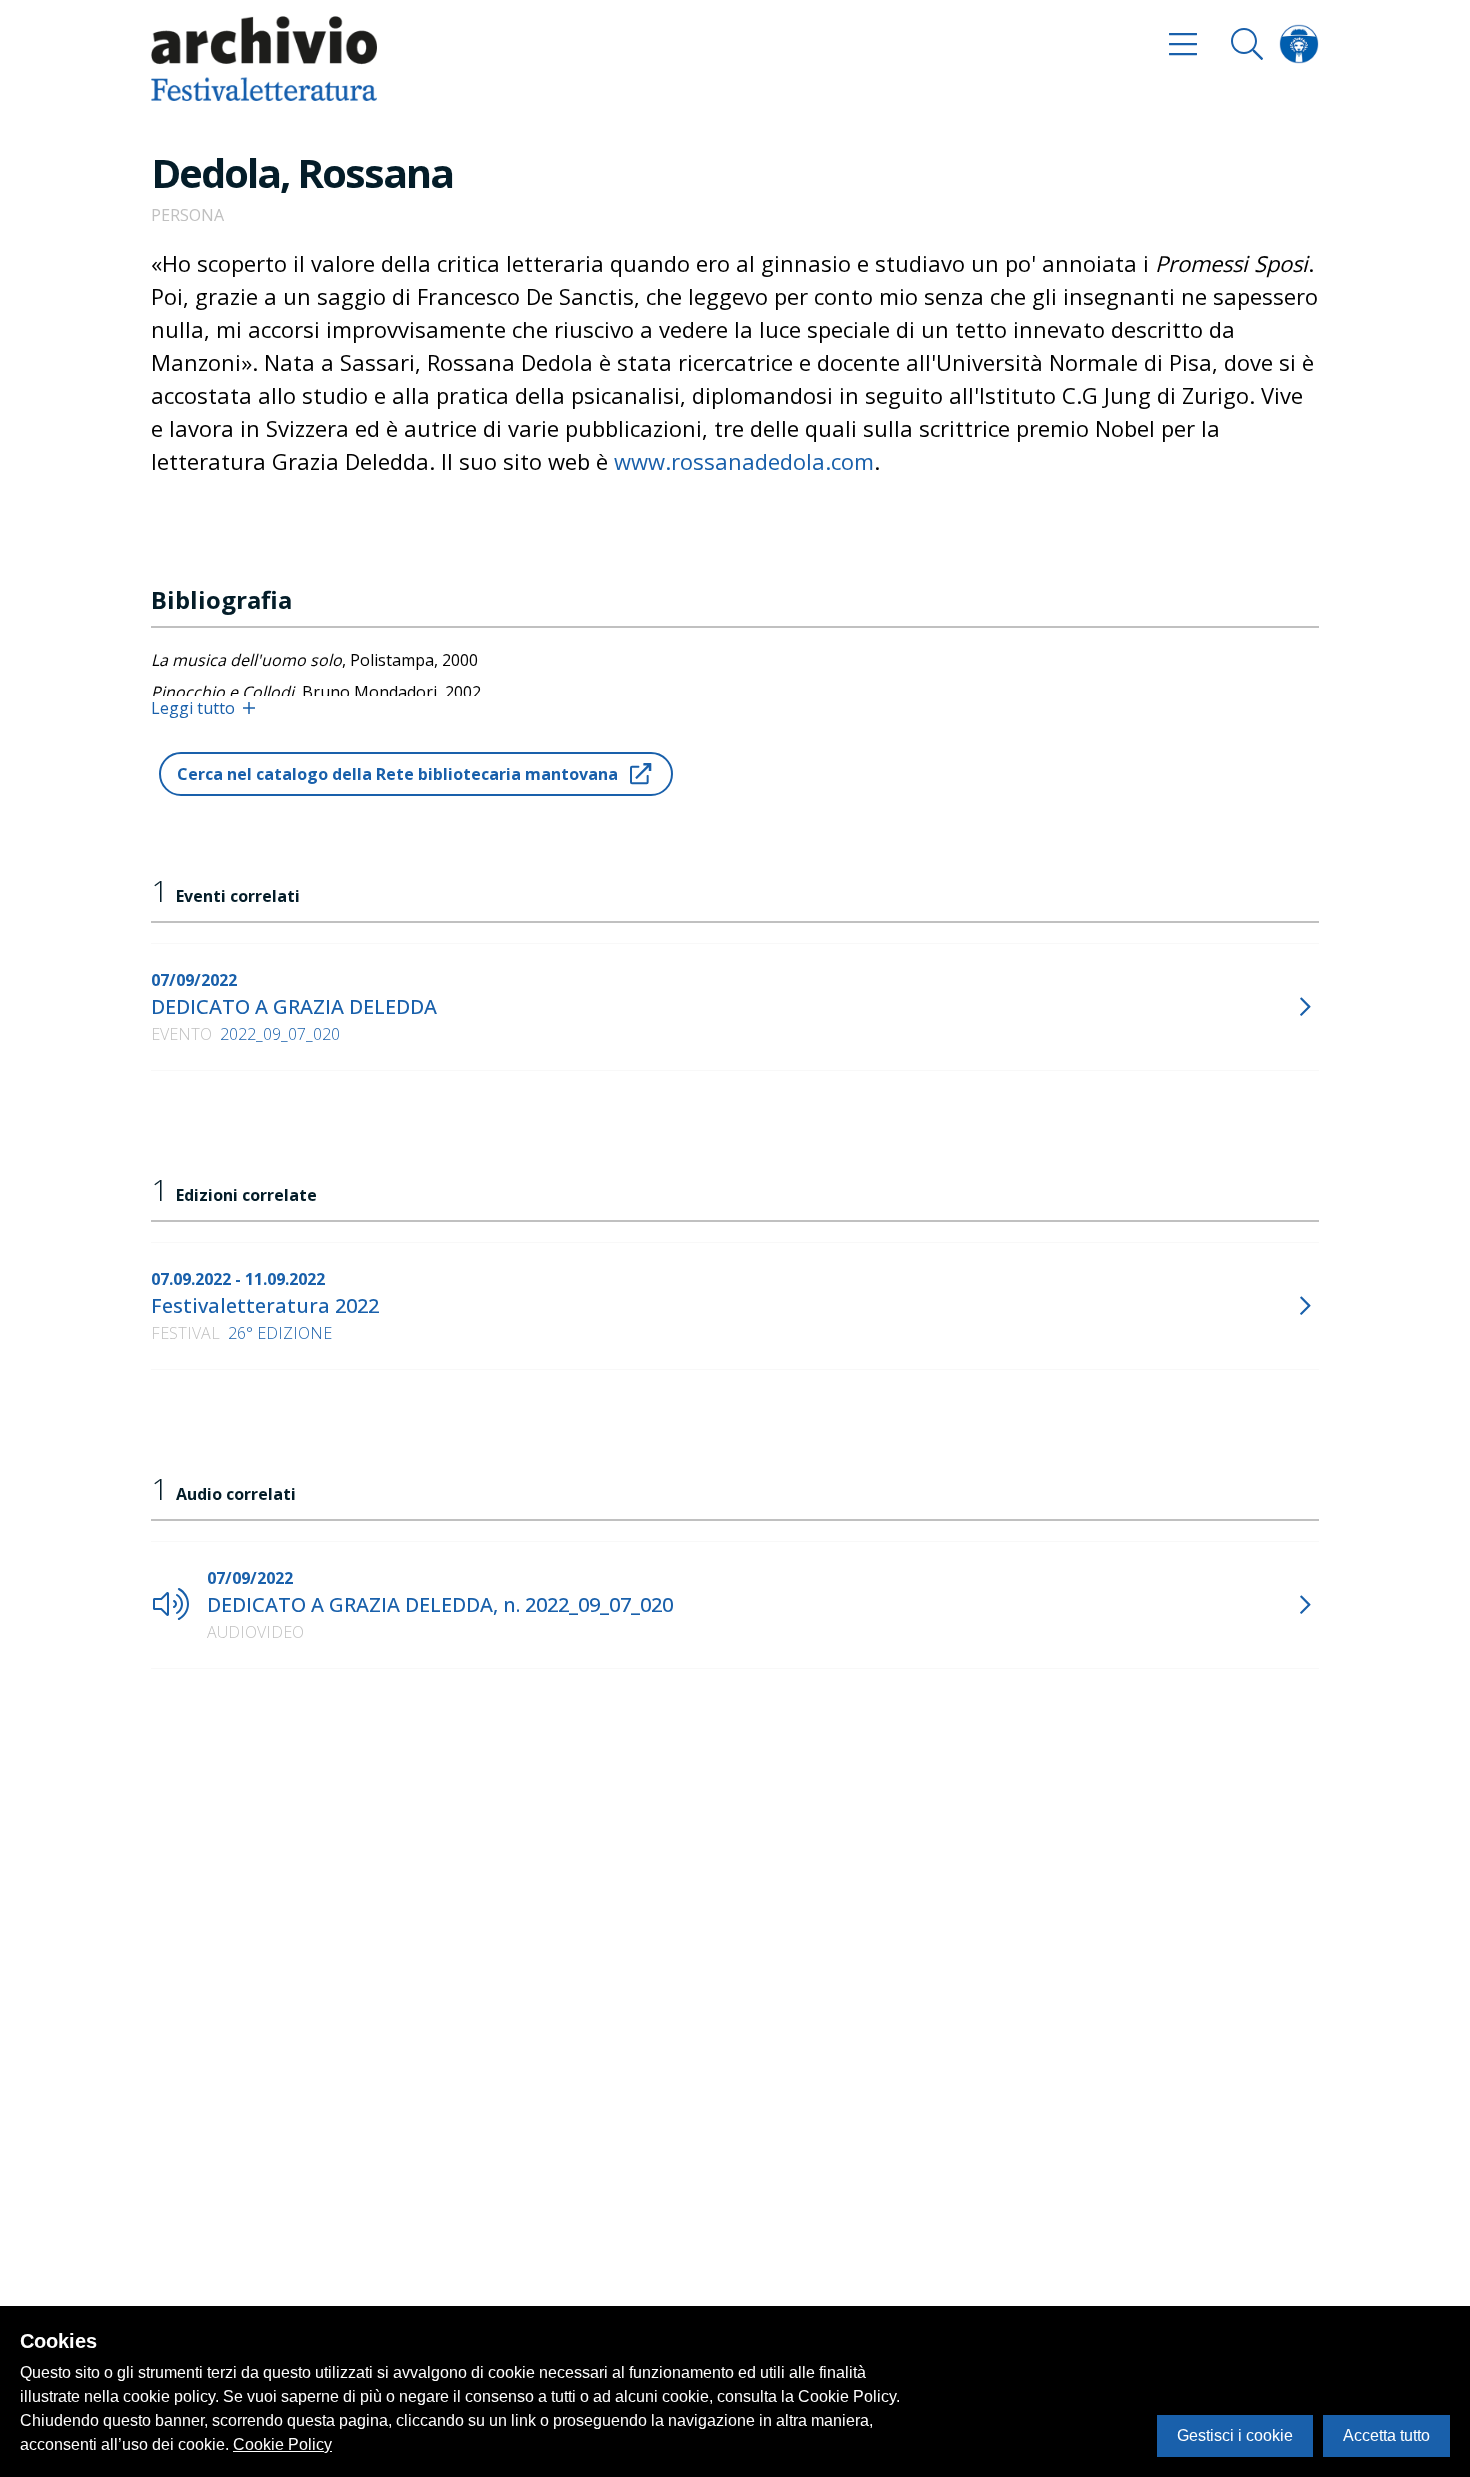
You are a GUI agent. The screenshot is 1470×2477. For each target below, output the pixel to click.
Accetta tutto (1386, 2435)
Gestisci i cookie (1235, 2435)
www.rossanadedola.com (744, 461)
